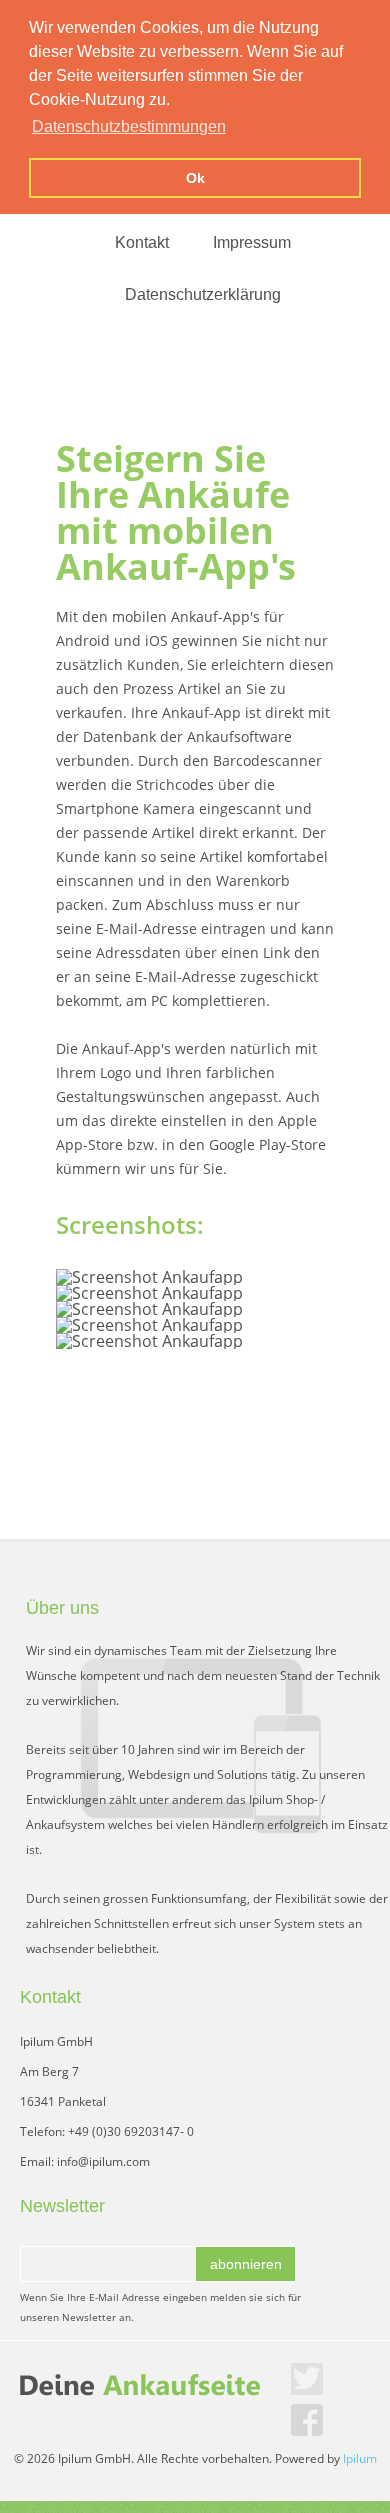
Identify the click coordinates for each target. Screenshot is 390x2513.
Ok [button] (195, 178)
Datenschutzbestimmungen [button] (129, 126)
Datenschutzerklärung (203, 294)
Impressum (252, 242)
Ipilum (360, 2458)
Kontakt (142, 242)
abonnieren (246, 2264)
